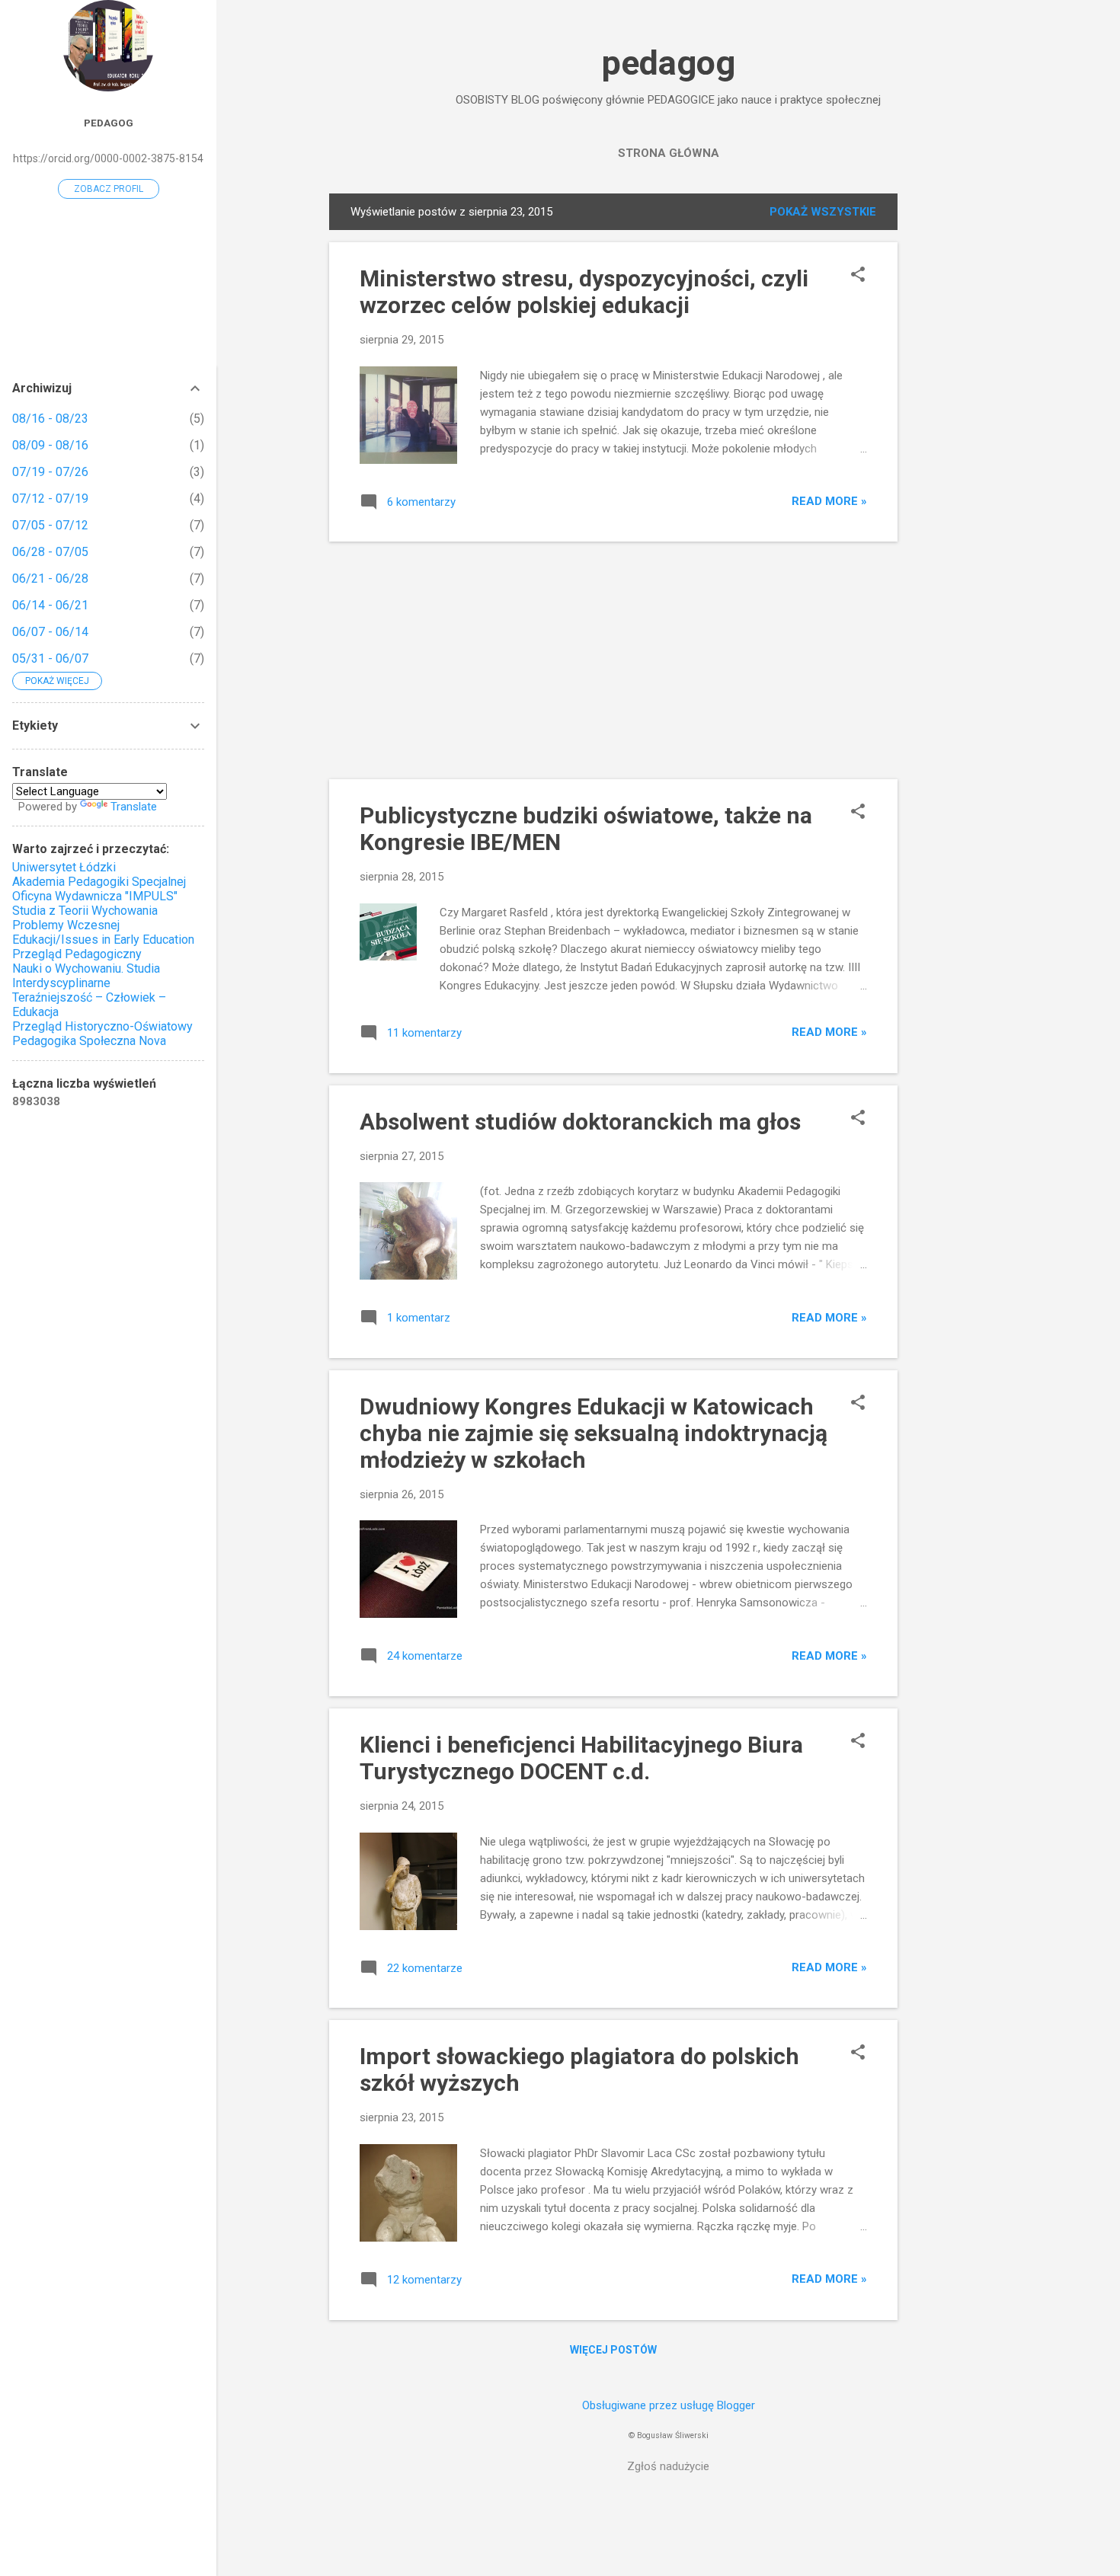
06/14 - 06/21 (50, 605)
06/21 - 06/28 (50, 578)
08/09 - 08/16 (50, 445)
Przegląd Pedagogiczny (77, 954)
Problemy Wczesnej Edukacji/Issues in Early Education (103, 932)
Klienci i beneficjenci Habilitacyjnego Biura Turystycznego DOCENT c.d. (581, 1758)
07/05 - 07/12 (50, 525)
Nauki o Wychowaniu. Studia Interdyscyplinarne (86, 976)
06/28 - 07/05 (50, 552)
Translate (134, 807)
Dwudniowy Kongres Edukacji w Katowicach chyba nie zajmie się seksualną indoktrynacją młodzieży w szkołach (594, 1433)
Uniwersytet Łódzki (64, 867)
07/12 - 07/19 (50, 499)
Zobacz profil (109, 189)
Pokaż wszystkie (823, 212)
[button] (858, 276)
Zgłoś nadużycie (668, 2466)
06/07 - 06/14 (50, 632)
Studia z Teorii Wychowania (85, 911)
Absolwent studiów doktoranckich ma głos (580, 1122)
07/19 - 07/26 (50, 472)
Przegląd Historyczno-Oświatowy (102, 1026)
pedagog (669, 63)
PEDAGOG (109, 123)
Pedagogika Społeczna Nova (89, 1041)
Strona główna (669, 153)
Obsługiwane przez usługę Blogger (669, 2405)
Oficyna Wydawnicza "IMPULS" (95, 896)
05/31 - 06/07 (50, 658)
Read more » (829, 501)
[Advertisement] (958, 422)
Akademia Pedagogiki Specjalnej (99, 882)
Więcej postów (613, 2350)
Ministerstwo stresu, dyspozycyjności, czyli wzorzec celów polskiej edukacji (584, 292)
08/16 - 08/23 (50, 419)
